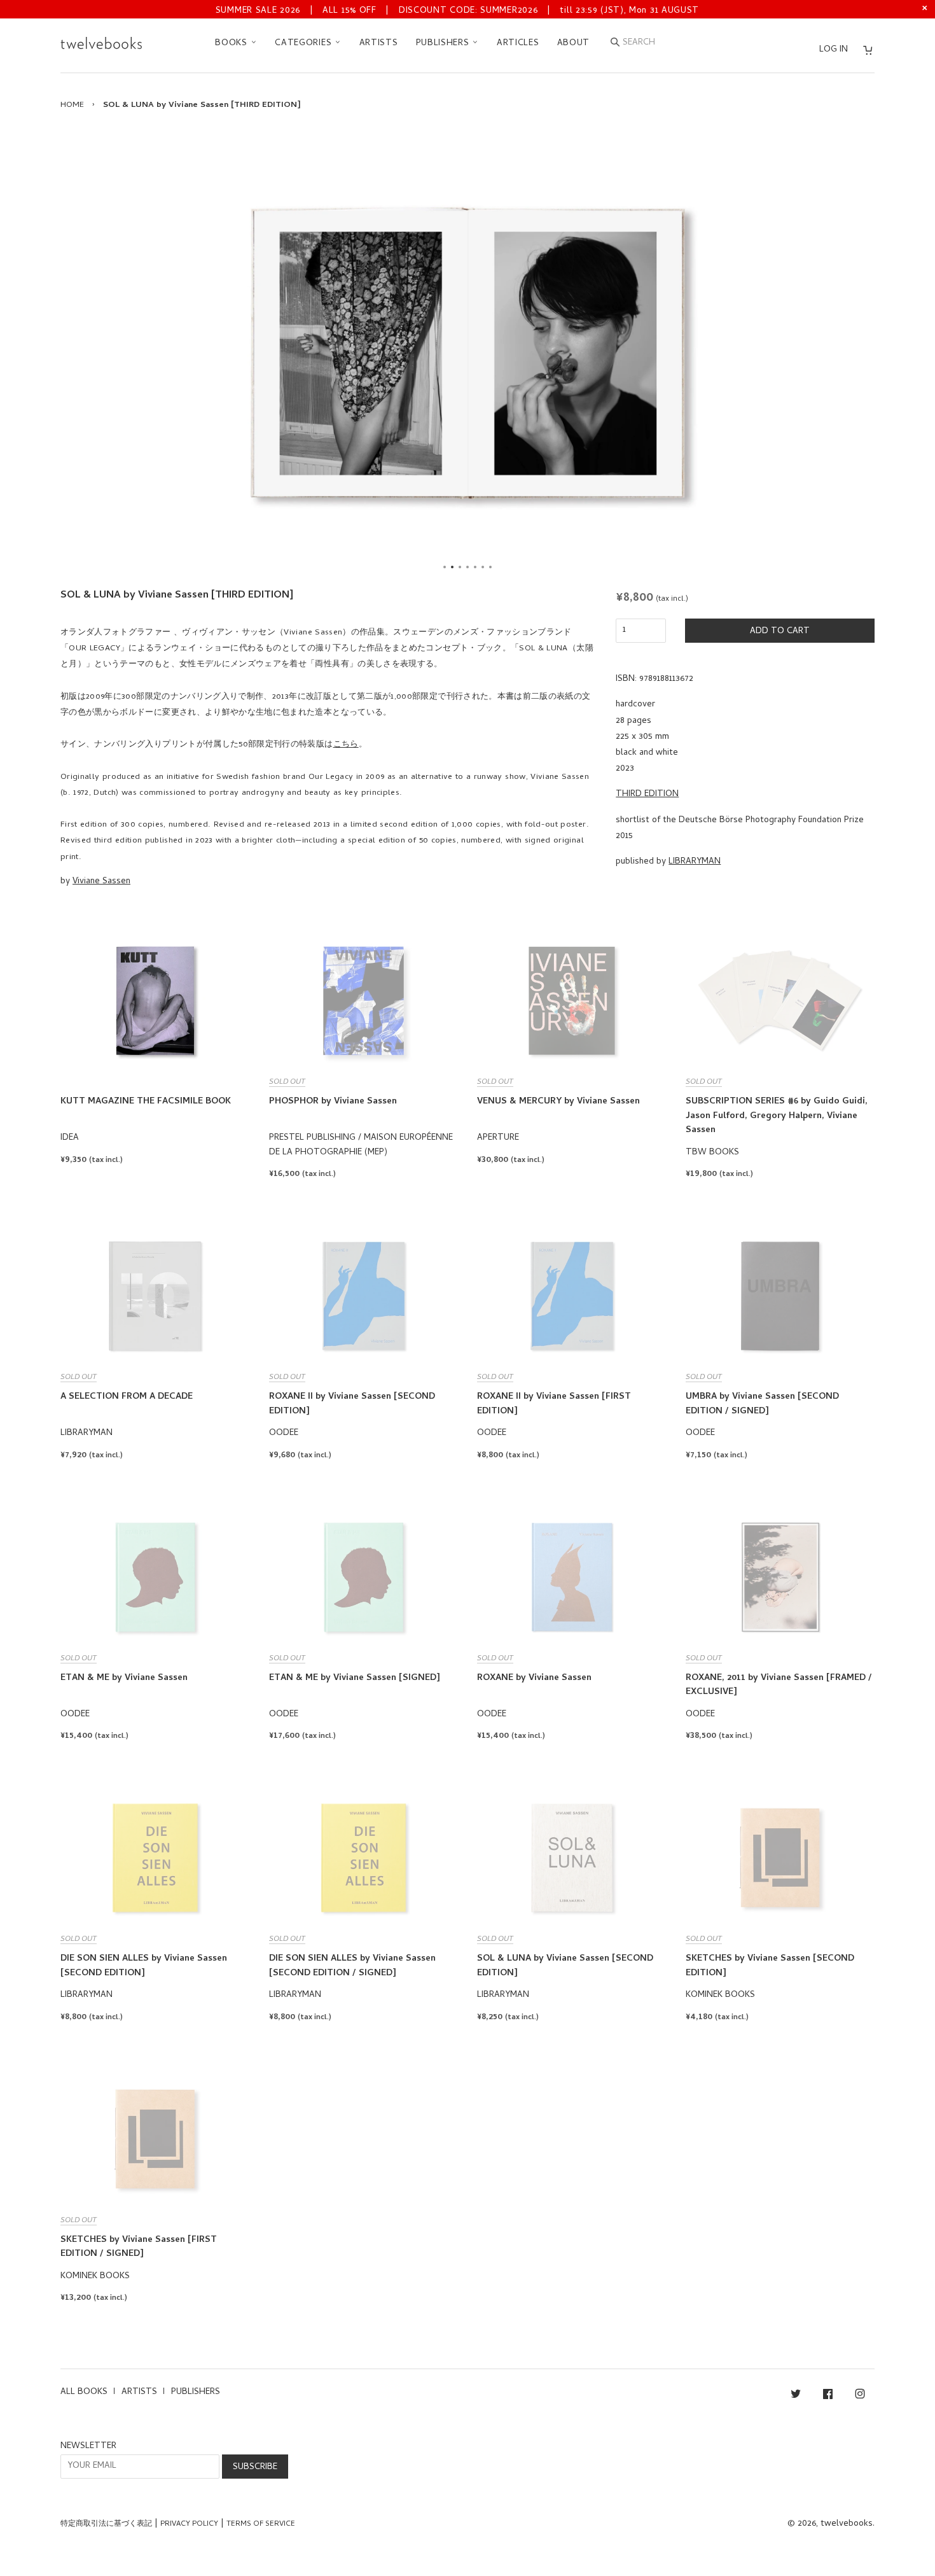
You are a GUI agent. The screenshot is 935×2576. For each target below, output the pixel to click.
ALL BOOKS (84, 2392)
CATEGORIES (305, 44)
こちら (346, 745)
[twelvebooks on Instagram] (860, 2396)
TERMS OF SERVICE (261, 2524)
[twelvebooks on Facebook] (828, 2396)
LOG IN (834, 50)
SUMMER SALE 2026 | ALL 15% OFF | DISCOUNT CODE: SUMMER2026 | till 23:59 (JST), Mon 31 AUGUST (457, 11)
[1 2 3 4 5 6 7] (468, 353)
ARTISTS (379, 44)
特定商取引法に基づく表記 (106, 2524)
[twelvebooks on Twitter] (796, 2396)
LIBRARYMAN (695, 862)
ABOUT (574, 44)
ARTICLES (518, 44)
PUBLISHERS (444, 44)
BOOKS (232, 44)
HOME (72, 105)
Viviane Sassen (101, 882)
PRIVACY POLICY (189, 2524)
